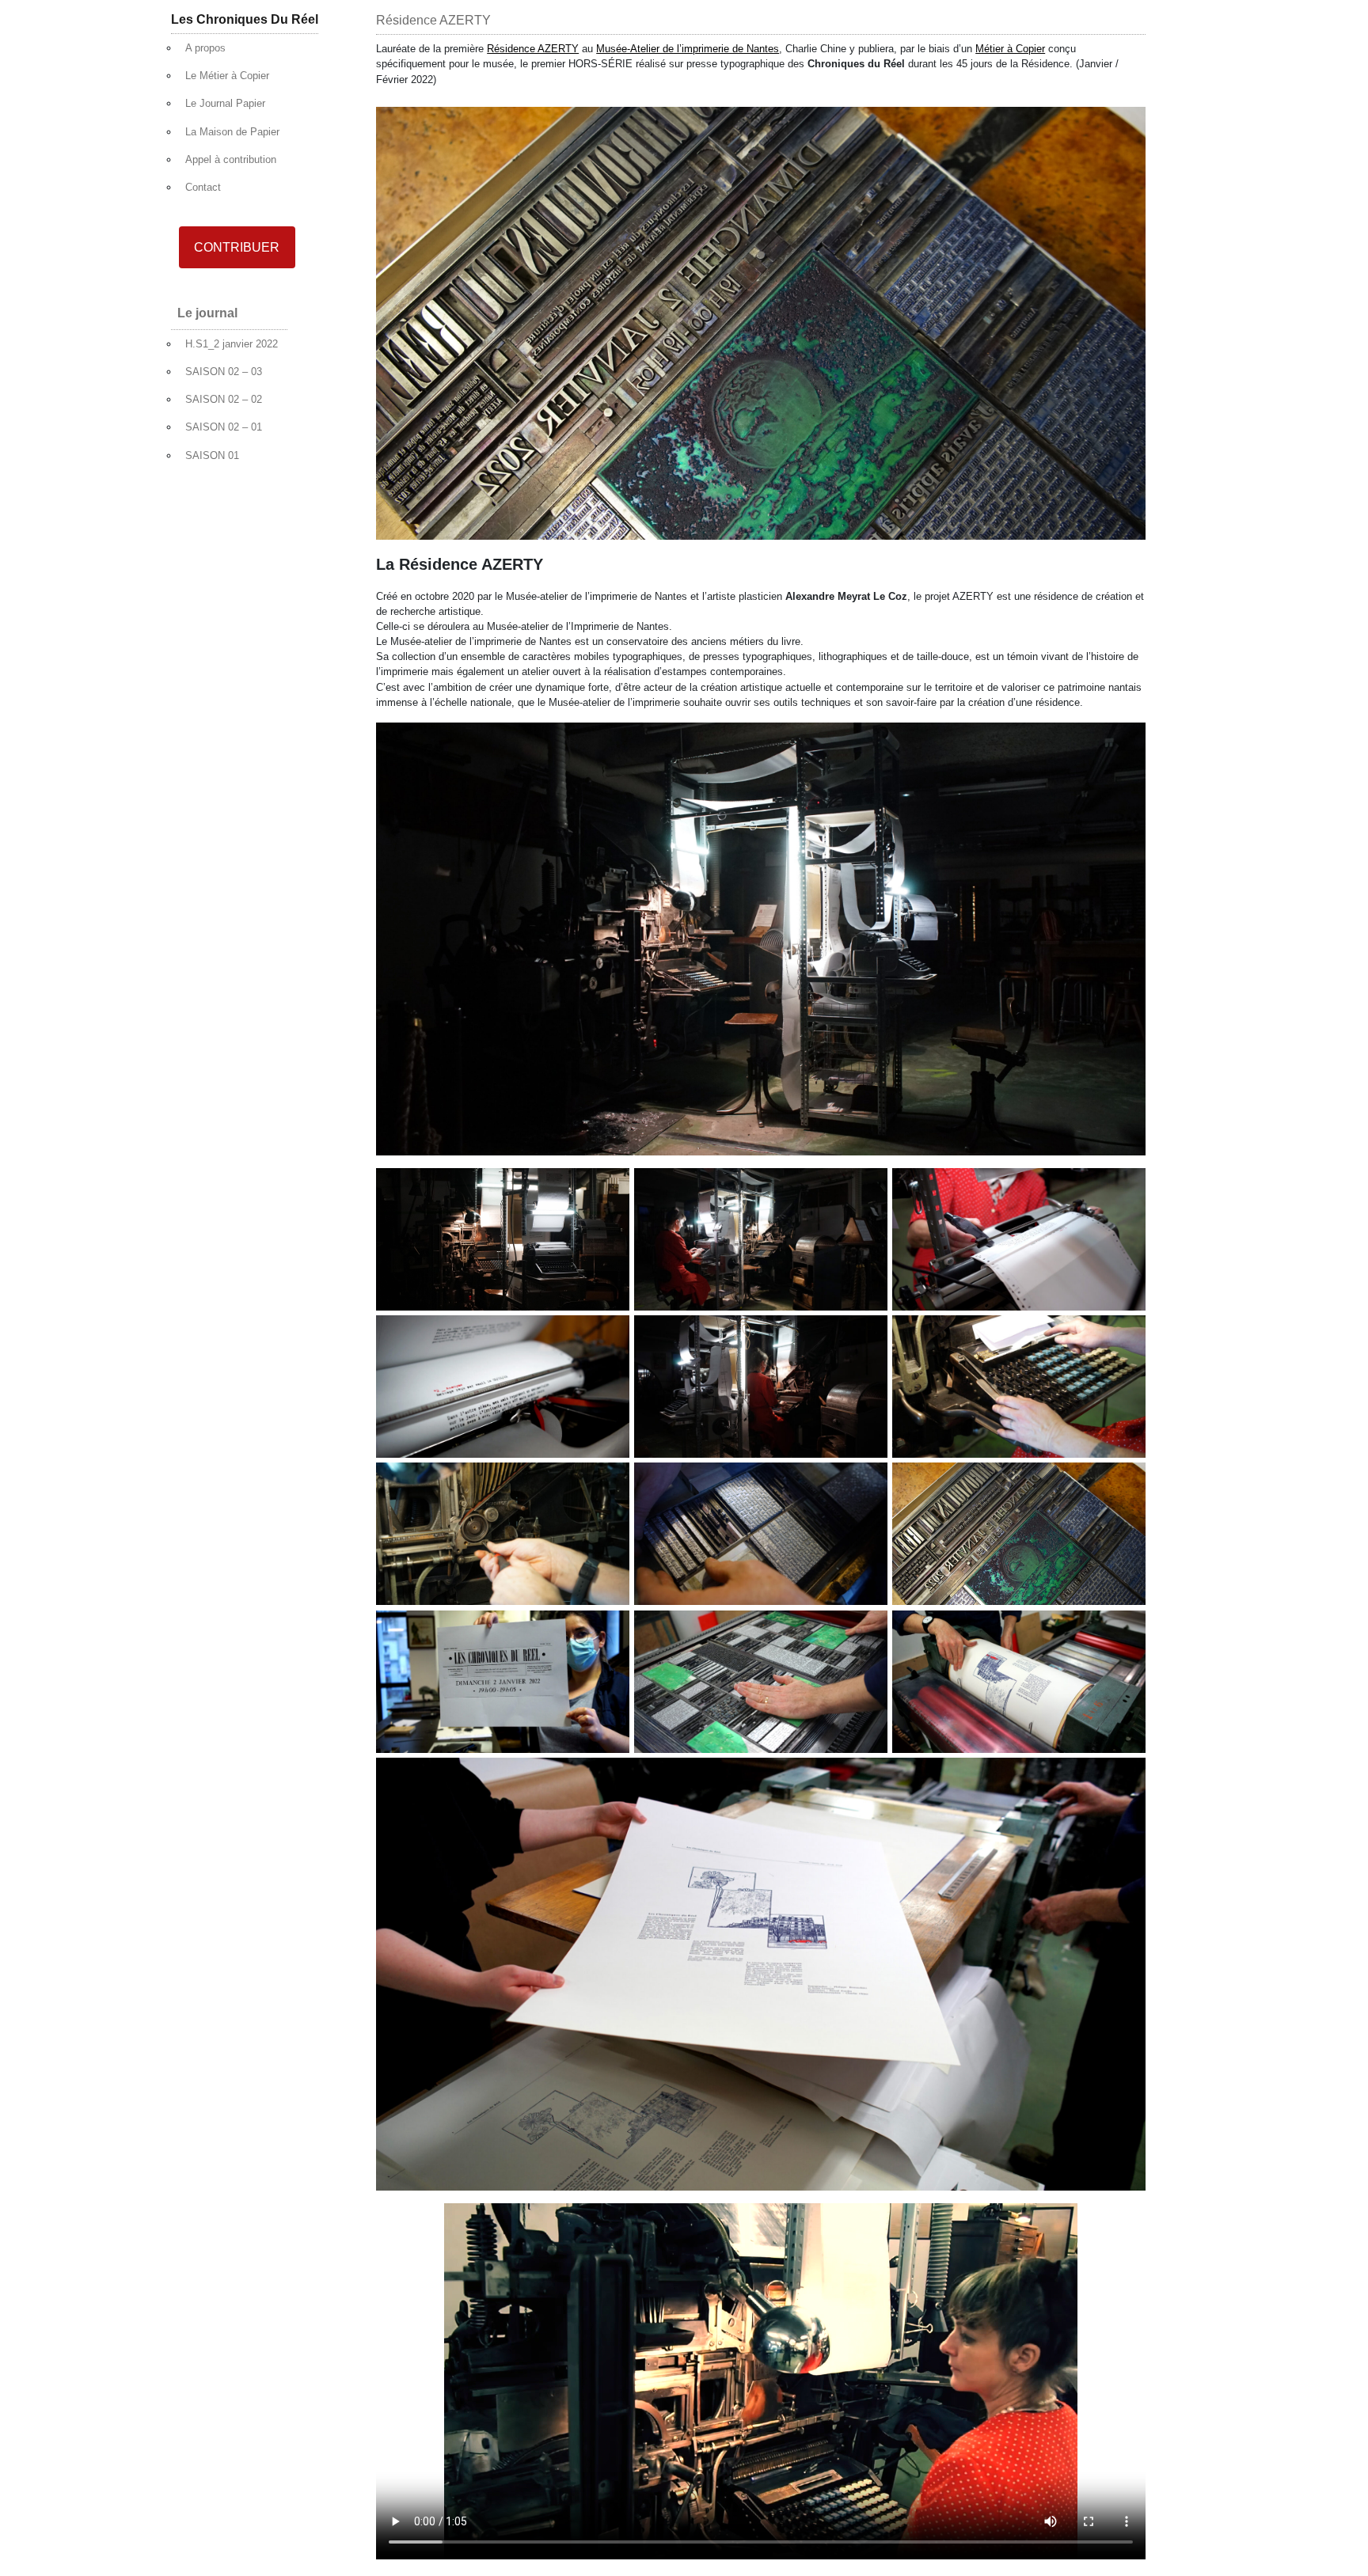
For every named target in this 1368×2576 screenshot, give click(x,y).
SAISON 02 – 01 (224, 427)
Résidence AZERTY (533, 49)
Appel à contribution (231, 159)
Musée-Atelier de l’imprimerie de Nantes (688, 49)
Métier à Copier (1010, 49)
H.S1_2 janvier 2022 (232, 344)
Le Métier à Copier (227, 76)
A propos (205, 48)
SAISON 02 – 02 (224, 399)
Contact (203, 187)
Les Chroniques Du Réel (245, 19)
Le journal (207, 313)
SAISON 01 (212, 455)
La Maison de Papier (232, 132)
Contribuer (237, 247)
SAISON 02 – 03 (224, 372)
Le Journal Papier (225, 103)
